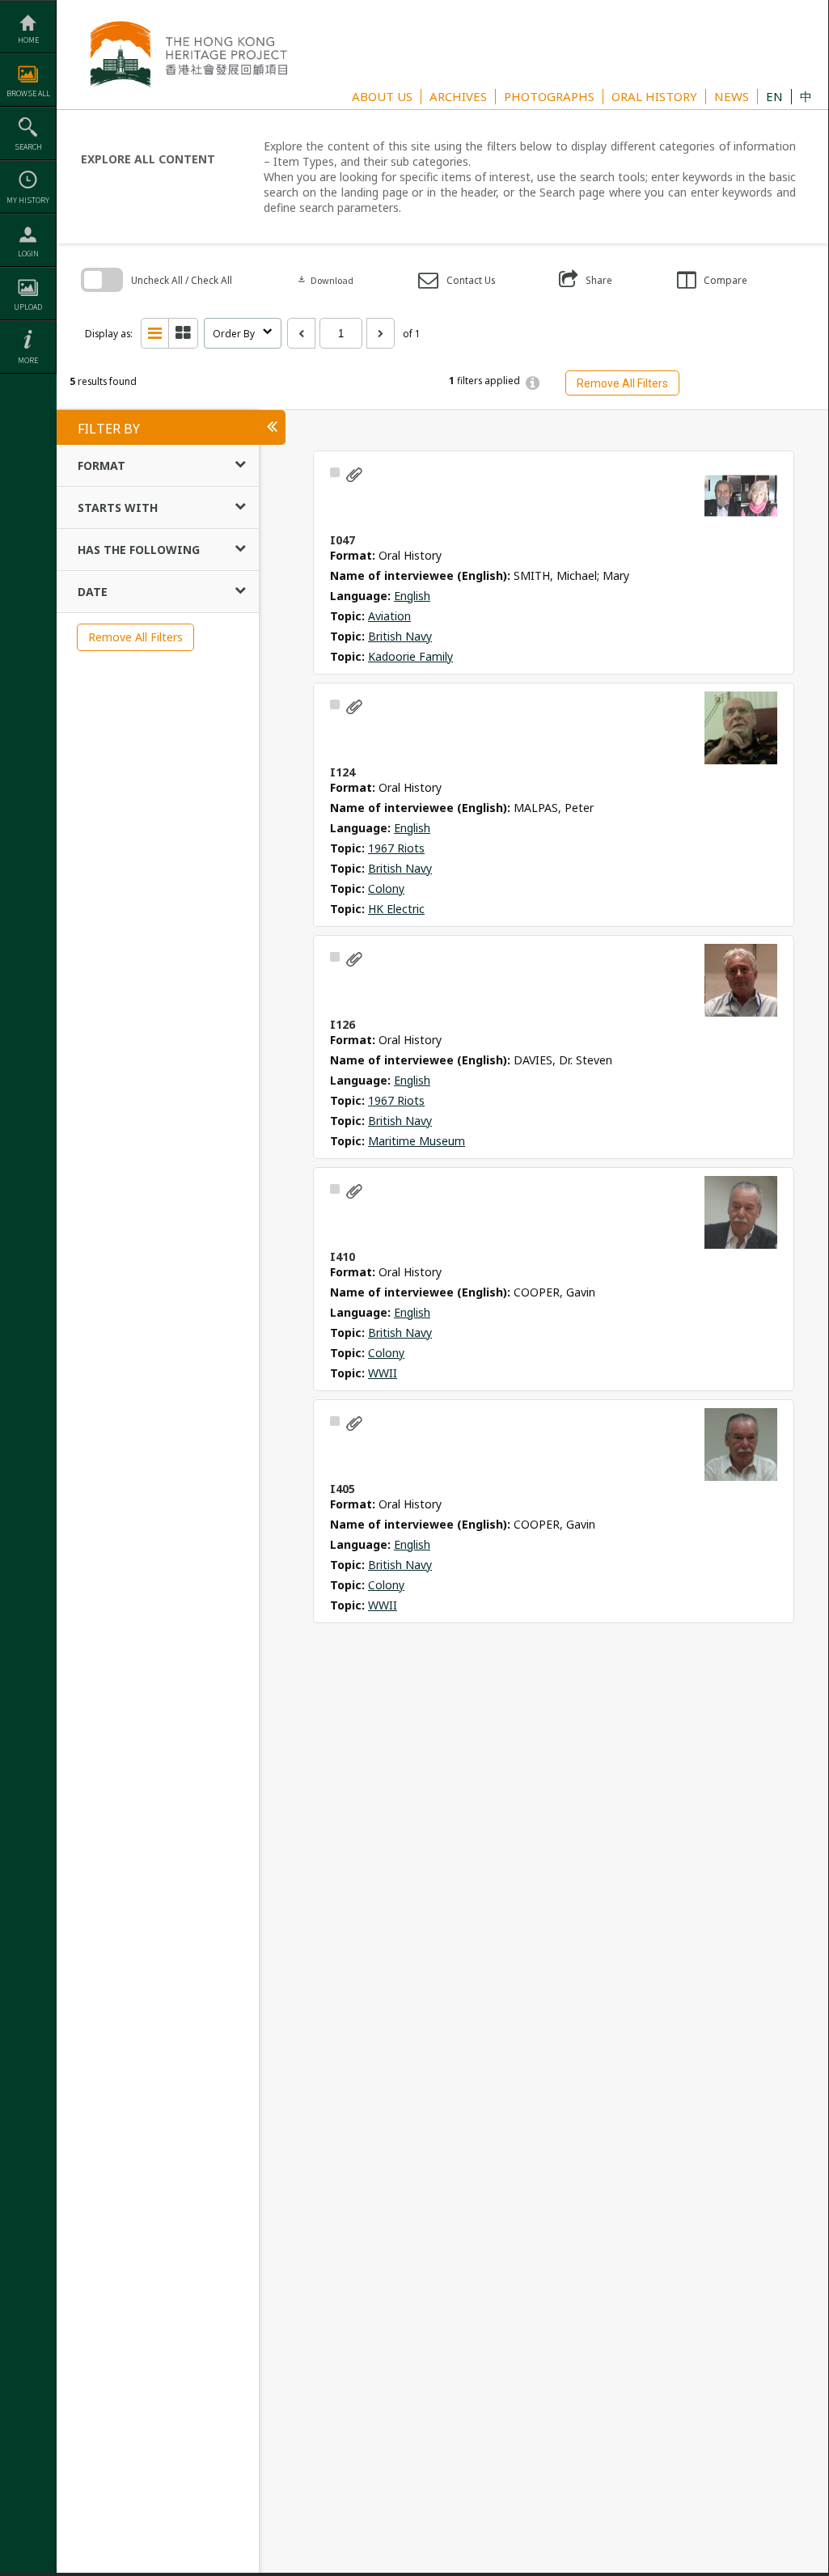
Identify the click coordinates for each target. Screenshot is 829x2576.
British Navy (400, 636)
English (412, 596)
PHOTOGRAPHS (549, 96)
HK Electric (396, 909)
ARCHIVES (458, 96)
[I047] (741, 496)
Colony (386, 888)
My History (28, 200)
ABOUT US (382, 96)
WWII (383, 1373)
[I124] (741, 728)
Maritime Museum (417, 1141)
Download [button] (325, 280)
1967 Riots (396, 848)
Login (28, 254)
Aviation (389, 616)
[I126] (741, 980)
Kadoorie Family (410, 656)
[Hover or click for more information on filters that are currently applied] (533, 383)
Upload (28, 307)
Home (28, 40)
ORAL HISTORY (654, 96)
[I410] (741, 1212)
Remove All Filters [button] (622, 383)
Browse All (28, 93)
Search (28, 147)
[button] (457, 280)
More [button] (28, 360)
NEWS (732, 96)
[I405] (741, 1445)
